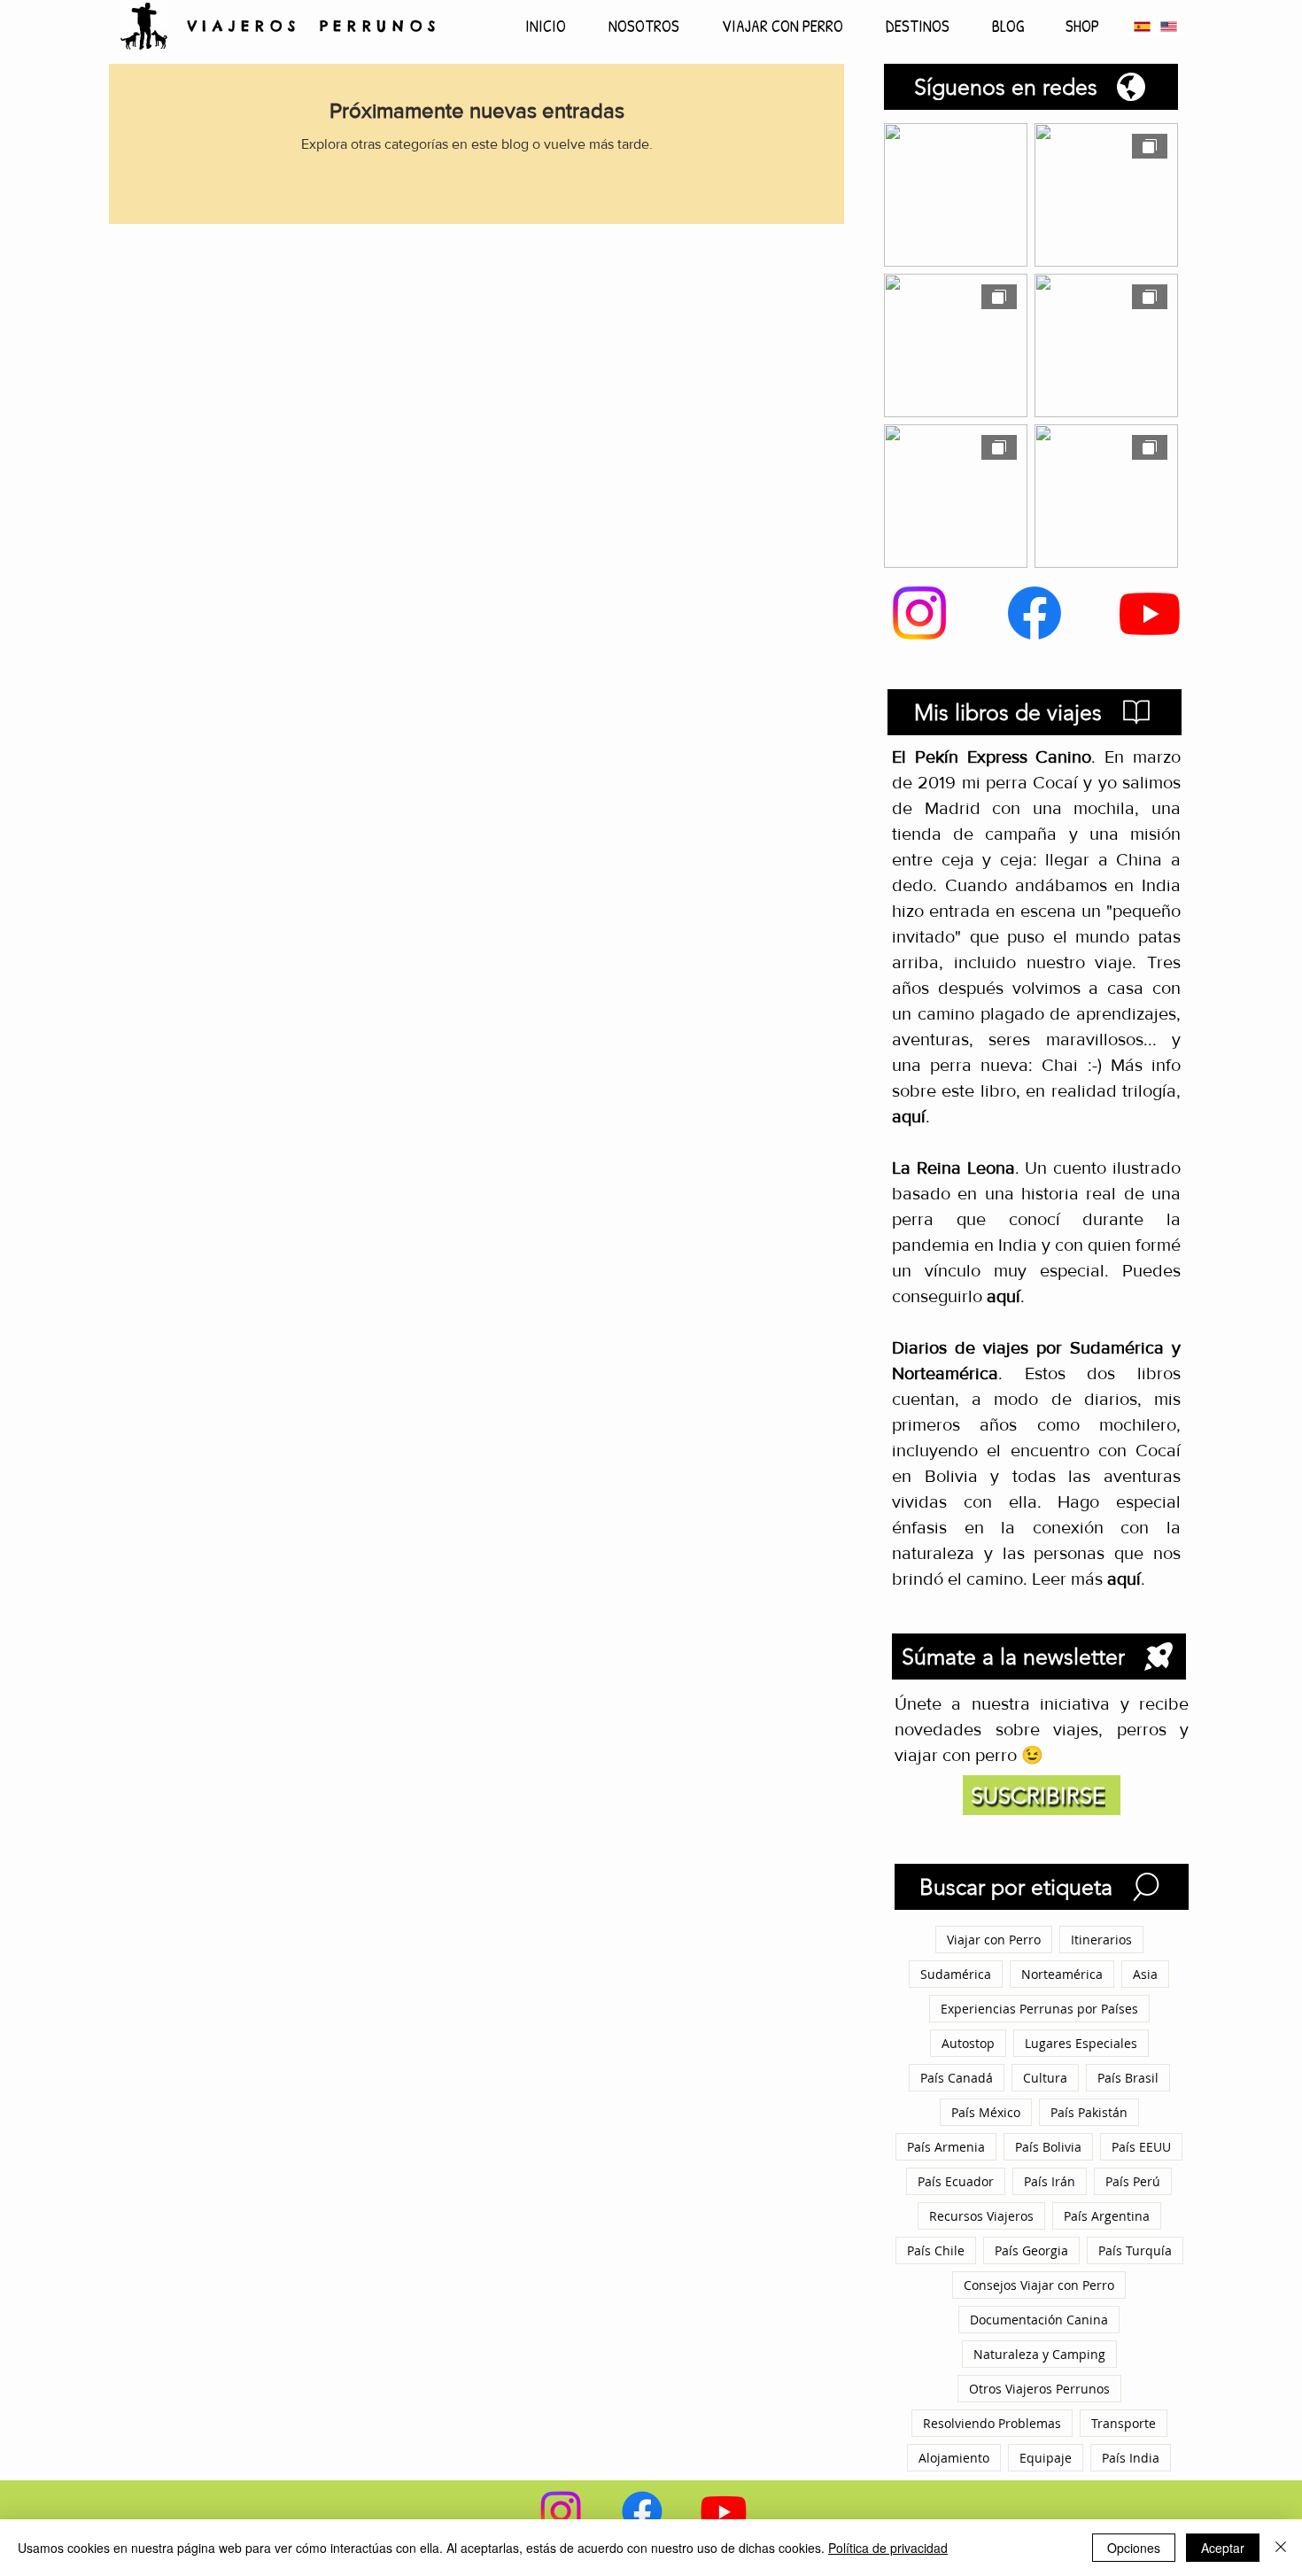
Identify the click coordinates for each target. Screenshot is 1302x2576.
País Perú (1133, 2181)
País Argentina (1107, 2216)
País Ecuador (956, 2181)
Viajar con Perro (994, 1940)
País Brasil (1128, 2078)
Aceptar (1223, 2548)
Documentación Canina (1039, 2320)
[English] (1168, 26)
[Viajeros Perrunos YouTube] (1150, 613)
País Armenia (946, 2147)
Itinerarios (1101, 1940)
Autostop (968, 2043)
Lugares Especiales (1081, 2043)
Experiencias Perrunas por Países (1039, 2009)
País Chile (936, 2250)
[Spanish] (1142, 26)
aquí (1004, 1296)
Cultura (1045, 2078)
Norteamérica (1062, 1974)
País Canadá (957, 2078)
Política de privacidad (888, 2548)
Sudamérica (956, 1974)
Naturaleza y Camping (1039, 2354)
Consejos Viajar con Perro (1039, 2285)
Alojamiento (954, 2458)
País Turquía (1135, 2250)
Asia (1145, 1974)
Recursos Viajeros (981, 2216)
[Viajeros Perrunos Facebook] (1035, 613)
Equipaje (1046, 2458)
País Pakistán (1089, 2112)
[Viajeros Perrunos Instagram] (919, 613)
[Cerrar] (1281, 2548)
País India (1131, 2458)
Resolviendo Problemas (992, 2423)
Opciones (1134, 2548)
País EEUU (1141, 2147)
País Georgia (1031, 2250)
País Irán (1050, 2181)
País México (986, 2112)
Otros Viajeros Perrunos (1039, 2389)
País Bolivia (1048, 2147)
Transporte (1124, 2423)
